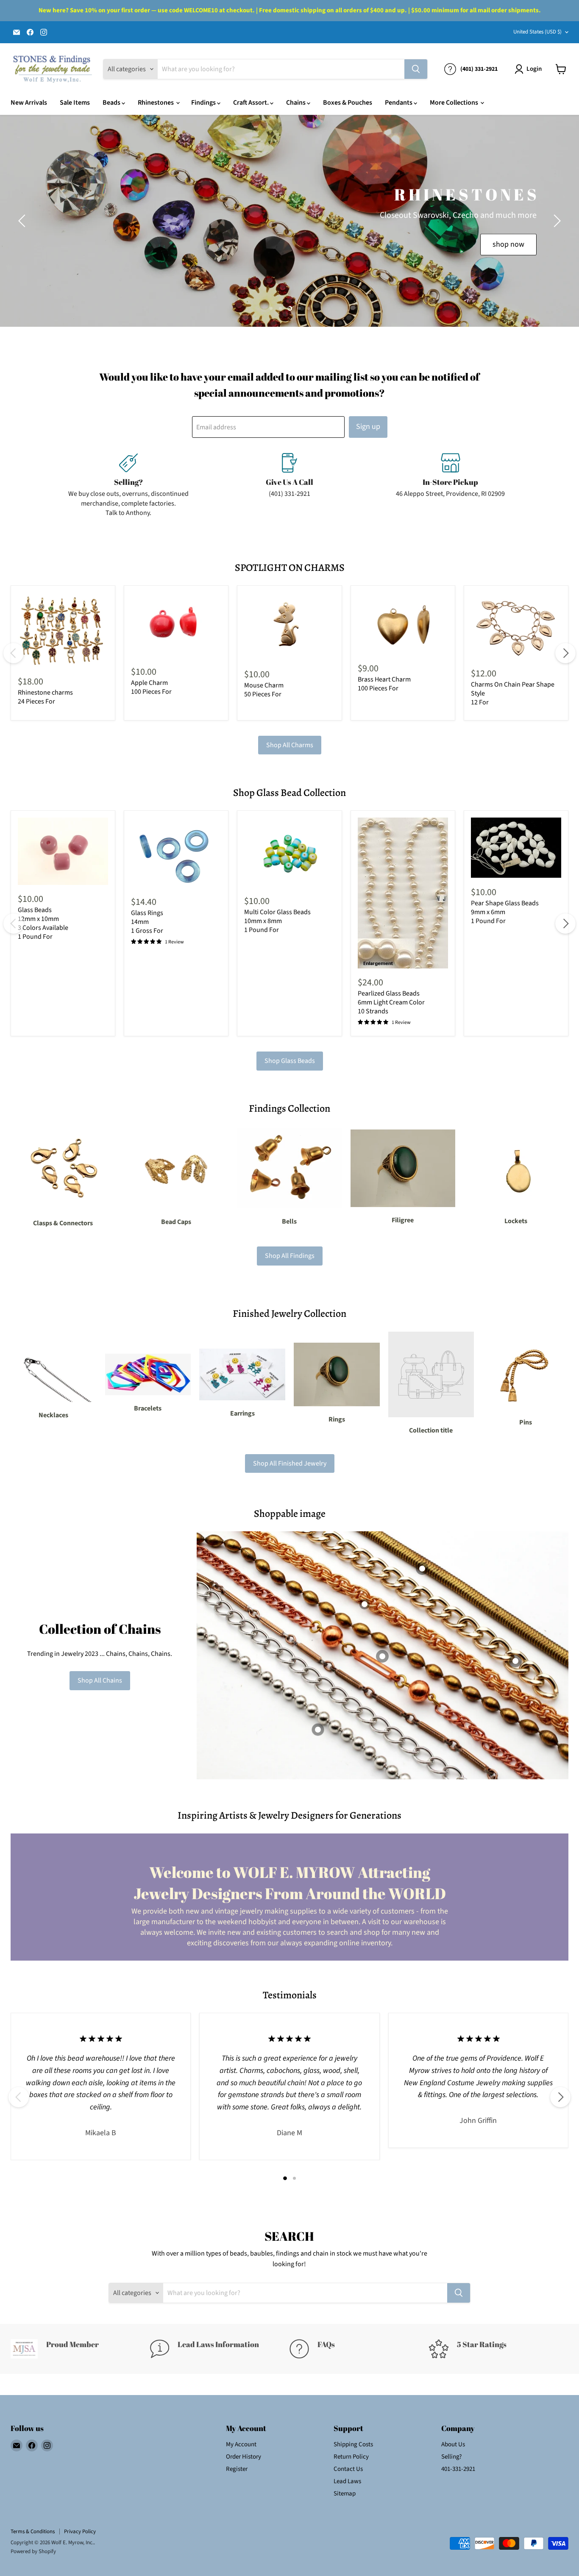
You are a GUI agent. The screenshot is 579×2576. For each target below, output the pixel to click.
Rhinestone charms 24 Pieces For (45, 697)
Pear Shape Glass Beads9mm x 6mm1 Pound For (505, 912)
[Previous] (14, 653)
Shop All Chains (100, 1680)
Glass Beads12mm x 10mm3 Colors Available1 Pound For (43, 923)
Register (237, 2469)
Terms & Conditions (33, 2531)
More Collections (455, 103)
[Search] (416, 69)
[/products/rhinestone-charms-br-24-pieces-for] (63, 630)
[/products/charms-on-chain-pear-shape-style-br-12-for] (516, 626)
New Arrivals (29, 103)
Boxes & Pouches (348, 103)
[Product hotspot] (365, 1604)
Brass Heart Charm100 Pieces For (384, 684)
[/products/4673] (516, 848)
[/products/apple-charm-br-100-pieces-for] (176, 625)
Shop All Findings (290, 1256)
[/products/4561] (63, 851)
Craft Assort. (252, 103)
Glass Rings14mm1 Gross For (147, 922)
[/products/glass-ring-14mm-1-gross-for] (176, 853)
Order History (244, 2457)
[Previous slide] (23, 221)
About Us (453, 2444)
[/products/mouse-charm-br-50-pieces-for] (289, 626)
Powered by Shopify (33, 2551)
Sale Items (75, 103)
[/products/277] (403, 893)
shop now (188, 257)
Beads (112, 103)
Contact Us (348, 2469)
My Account (241, 2444)
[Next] (565, 653)
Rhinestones (156, 103)
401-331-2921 (458, 2469)
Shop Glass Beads (290, 1061)
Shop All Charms (290, 745)
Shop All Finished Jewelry (290, 1463)
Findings (204, 103)
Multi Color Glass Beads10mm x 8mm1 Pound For (277, 921)
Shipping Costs (353, 2444)
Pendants (399, 103)
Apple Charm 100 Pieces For (151, 687)
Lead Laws (347, 2481)
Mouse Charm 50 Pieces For (264, 690)
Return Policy (351, 2457)
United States (537, 32)
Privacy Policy (80, 2531)
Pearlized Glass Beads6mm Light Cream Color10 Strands (391, 1002)
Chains (296, 103)
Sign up (368, 427)
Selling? (451, 2457)
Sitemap (345, 2494)
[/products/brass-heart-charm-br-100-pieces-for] (403, 623)
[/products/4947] (289, 852)
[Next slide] (556, 221)
